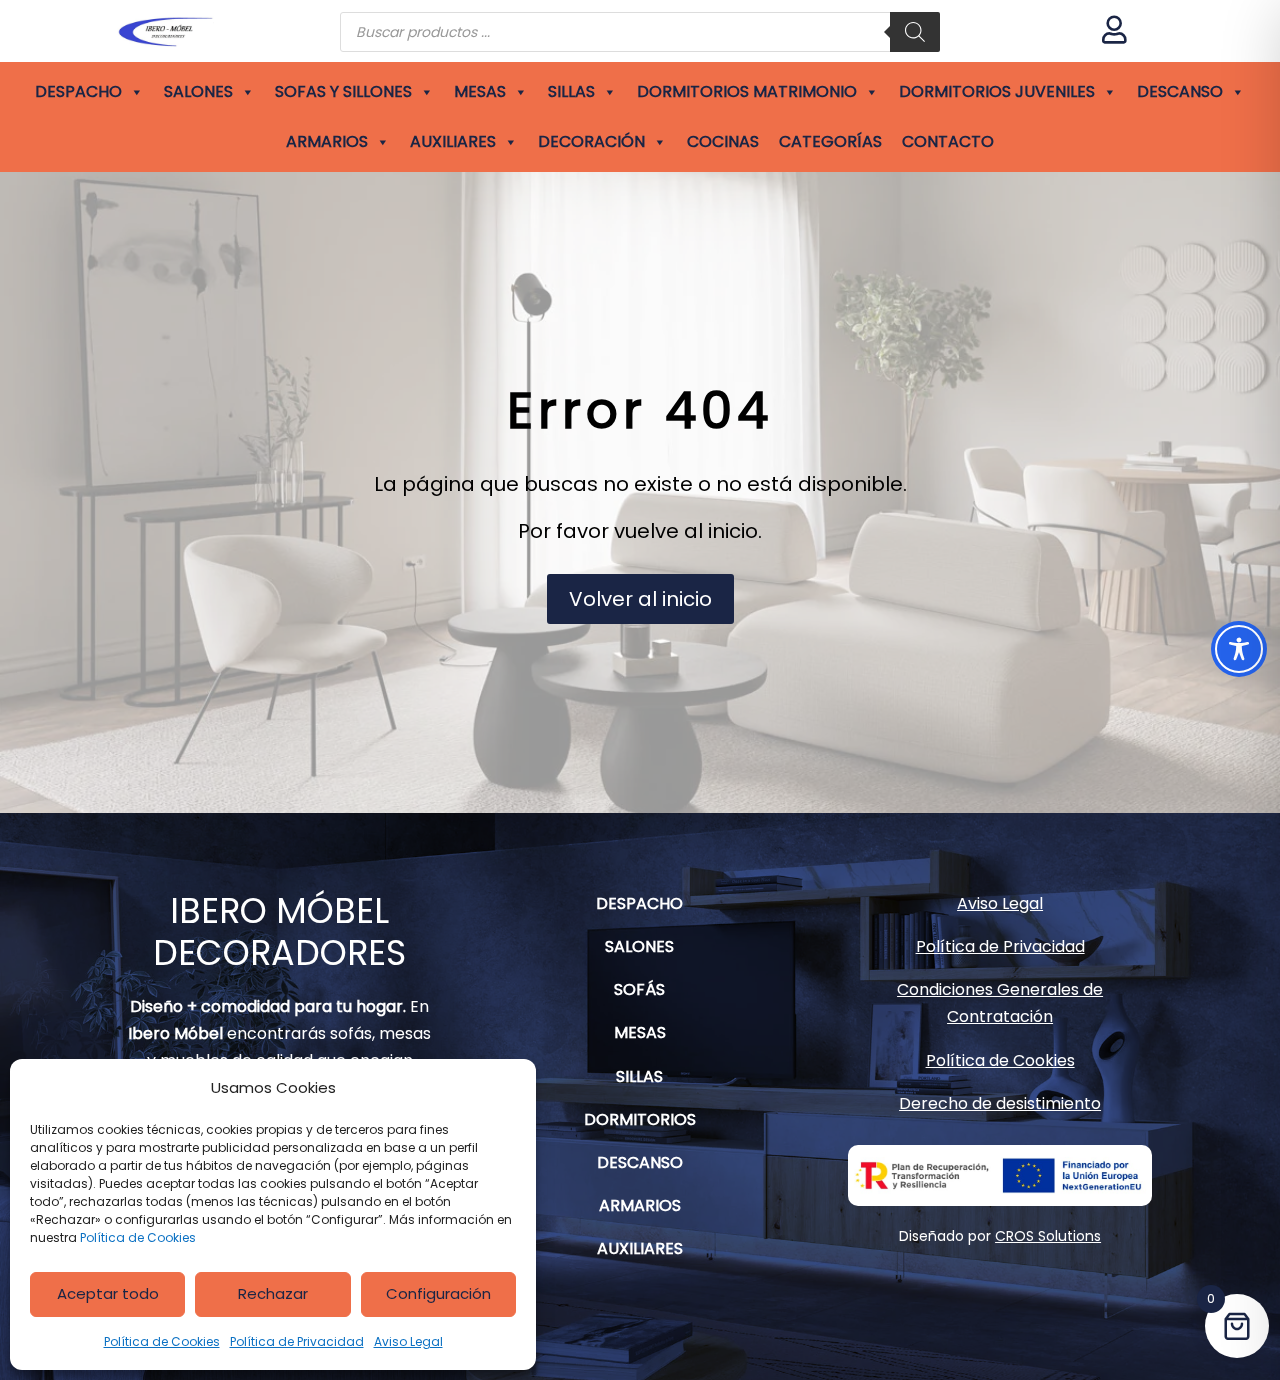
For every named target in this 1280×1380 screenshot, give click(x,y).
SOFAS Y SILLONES (343, 91)
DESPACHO (78, 91)
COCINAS (723, 141)
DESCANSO (1180, 91)
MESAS (480, 91)
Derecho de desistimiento (1000, 1103)
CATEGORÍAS (830, 141)
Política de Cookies (138, 1237)
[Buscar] (915, 32)
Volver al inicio (640, 599)
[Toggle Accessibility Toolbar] (1239, 649)
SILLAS (571, 91)
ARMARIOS (327, 141)
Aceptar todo (108, 1293)
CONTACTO (948, 141)
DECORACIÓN (591, 141)
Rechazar (273, 1293)
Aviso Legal (408, 1341)
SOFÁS (639, 989)
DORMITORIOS (640, 1119)
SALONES (198, 91)
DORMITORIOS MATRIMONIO (747, 91)
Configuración (438, 1293)
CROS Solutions (1048, 1236)
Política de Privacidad (297, 1341)
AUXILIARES (453, 141)
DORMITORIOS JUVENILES (997, 91)
